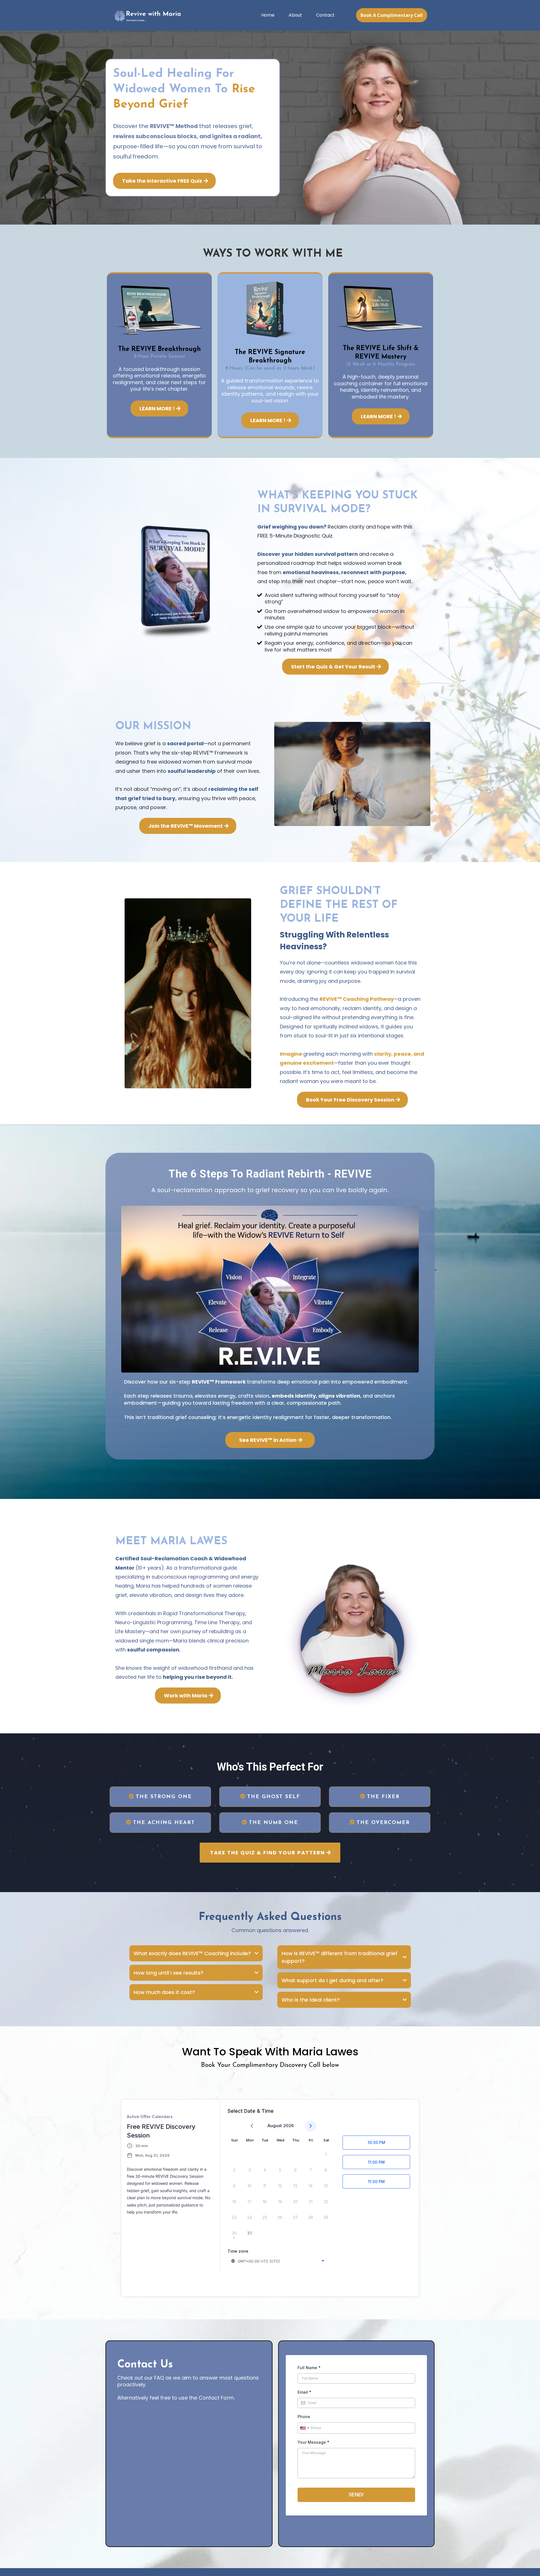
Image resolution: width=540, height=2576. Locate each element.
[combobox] (278, 2261)
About (295, 15)
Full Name (309, 2368)
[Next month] (311, 2126)
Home (268, 15)
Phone (304, 2417)
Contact (325, 15)
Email (304, 2392)
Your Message (313, 2442)
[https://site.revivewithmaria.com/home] (148, 15)
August (275, 2126)
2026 (288, 2126)
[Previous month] (252, 2126)
